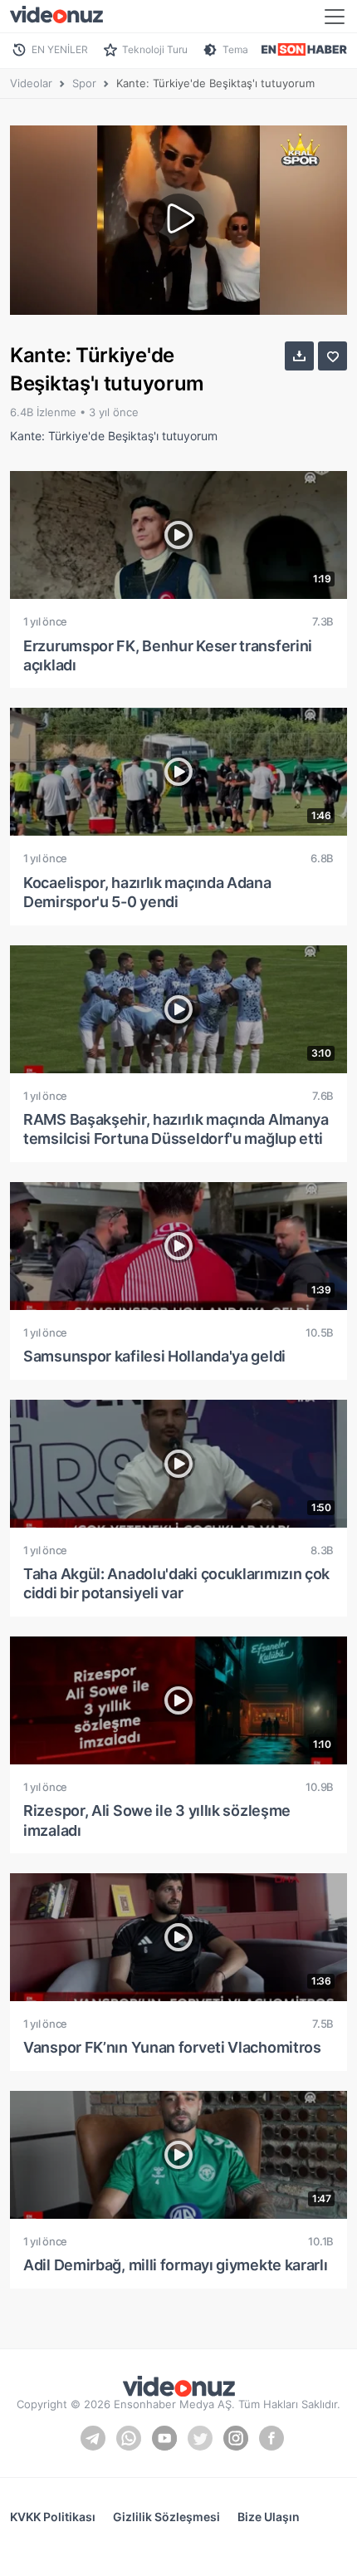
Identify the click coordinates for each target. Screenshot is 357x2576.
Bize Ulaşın (269, 2517)
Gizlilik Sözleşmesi (166, 2517)
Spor (84, 83)
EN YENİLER (60, 49)
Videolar (31, 83)
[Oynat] (178, 220)
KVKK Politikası (53, 2517)
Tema (235, 49)
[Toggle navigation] (335, 17)
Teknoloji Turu (155, 49)
